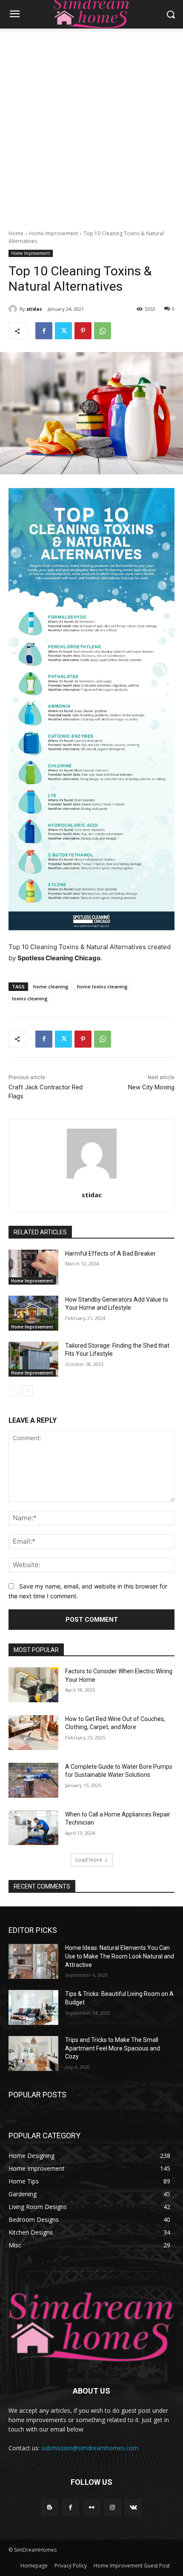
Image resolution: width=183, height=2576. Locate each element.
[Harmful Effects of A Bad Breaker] (33, 1267)
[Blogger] (50, 2508)
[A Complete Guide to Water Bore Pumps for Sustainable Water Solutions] (33, 1780)
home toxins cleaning (102, 986)
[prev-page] (14, 1391)
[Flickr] (91, 2508)
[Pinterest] (83, 331)
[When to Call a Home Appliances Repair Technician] (33, 1828)
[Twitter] (63, 331)
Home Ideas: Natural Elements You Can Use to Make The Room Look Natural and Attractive (120, 1956)
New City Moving (151, 1087)
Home (16, 233)
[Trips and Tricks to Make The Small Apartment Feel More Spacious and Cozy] (33, 2053)
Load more (89, 1860)
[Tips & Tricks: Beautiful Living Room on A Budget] (33, 2007)
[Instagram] (113, 2508)
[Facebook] (44, 331)
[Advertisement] (91, 124)
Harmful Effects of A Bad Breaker (110, 1253)
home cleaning (51, 986)
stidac (34, 309)
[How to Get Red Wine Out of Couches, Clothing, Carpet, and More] (33, 1733)
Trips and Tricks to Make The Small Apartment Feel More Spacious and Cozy (113, 2048)
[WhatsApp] (103, 331)
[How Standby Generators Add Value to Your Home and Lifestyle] (33, 1313)
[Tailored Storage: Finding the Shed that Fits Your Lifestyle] (33, 1359)
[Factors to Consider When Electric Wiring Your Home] (33, 1685)
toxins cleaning (30, 998)
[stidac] (14, 309)
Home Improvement (53, 233)
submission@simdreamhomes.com (90, 2448)
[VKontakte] (133, 2508)
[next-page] (27, 1391)
